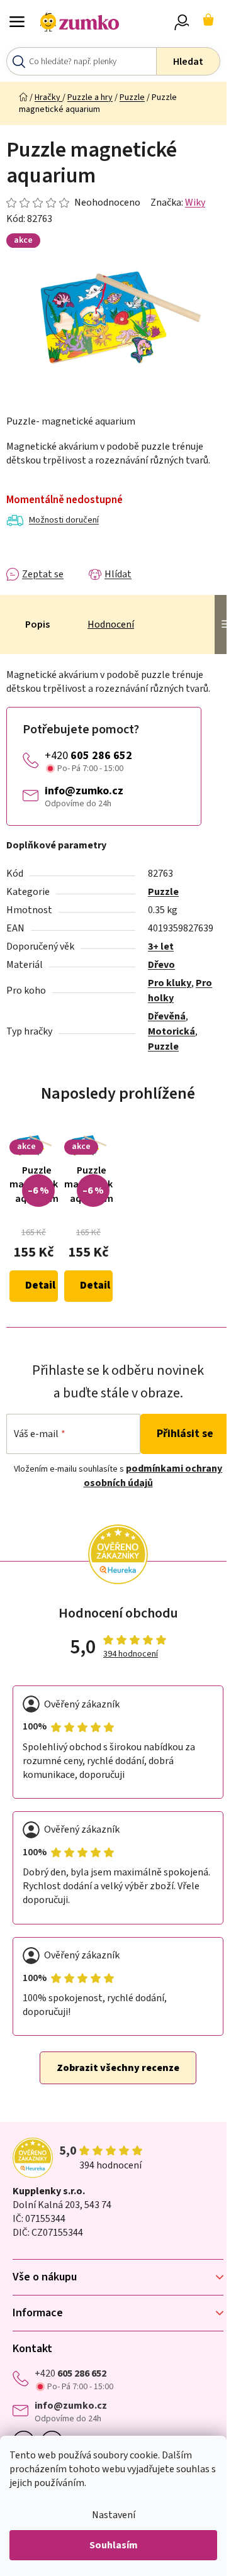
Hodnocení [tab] (111, 625)
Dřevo (161, 965)
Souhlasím (114, 2545)
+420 (88, 756)
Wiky (195, 203)
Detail (40, 1285)
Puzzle (163, 892)
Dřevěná (167, 1016)
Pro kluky (170, 983)
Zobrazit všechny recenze (118, 2068)
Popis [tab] (37, 625)
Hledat (188, 62)
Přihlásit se (185, 1434)
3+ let (161, 947)
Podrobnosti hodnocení (73, 203)
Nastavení (114, 2515)
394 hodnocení (131, 1654)
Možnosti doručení (64, 520)
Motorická (171, 1031)
